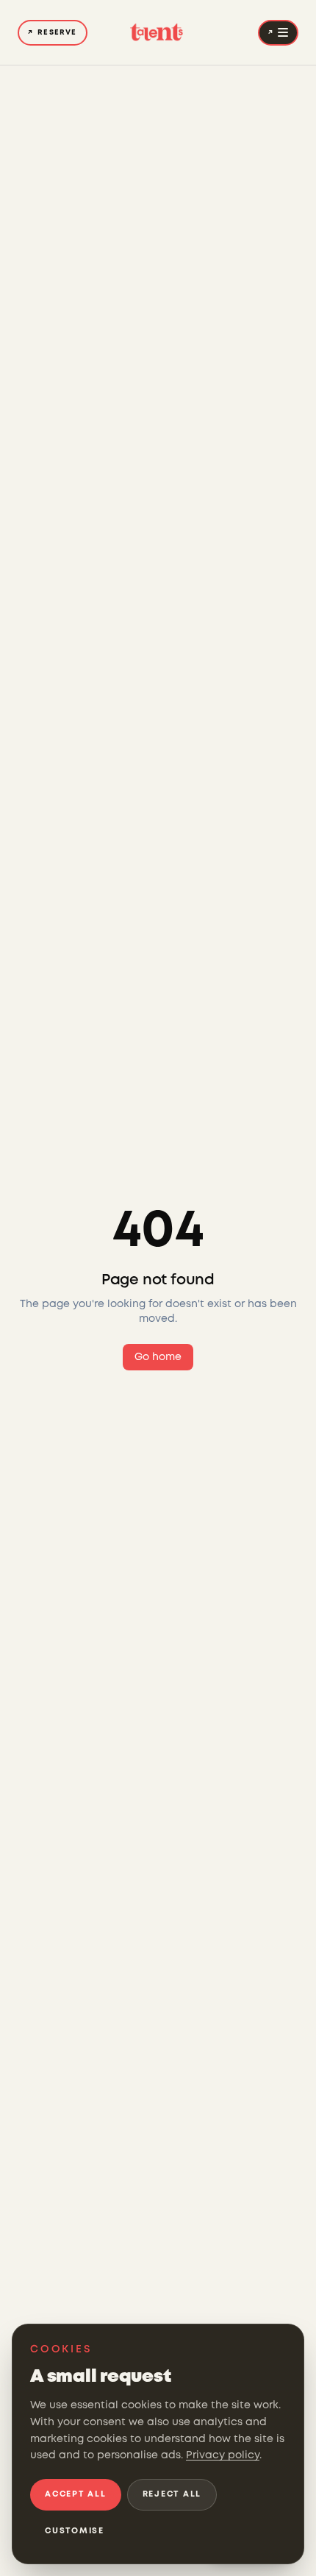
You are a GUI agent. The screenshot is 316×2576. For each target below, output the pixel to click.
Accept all (76, 2494)
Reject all (172, 2494)
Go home (158, 1357)
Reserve (53, 33)
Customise (75, 2531)
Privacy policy (223, 2455)
